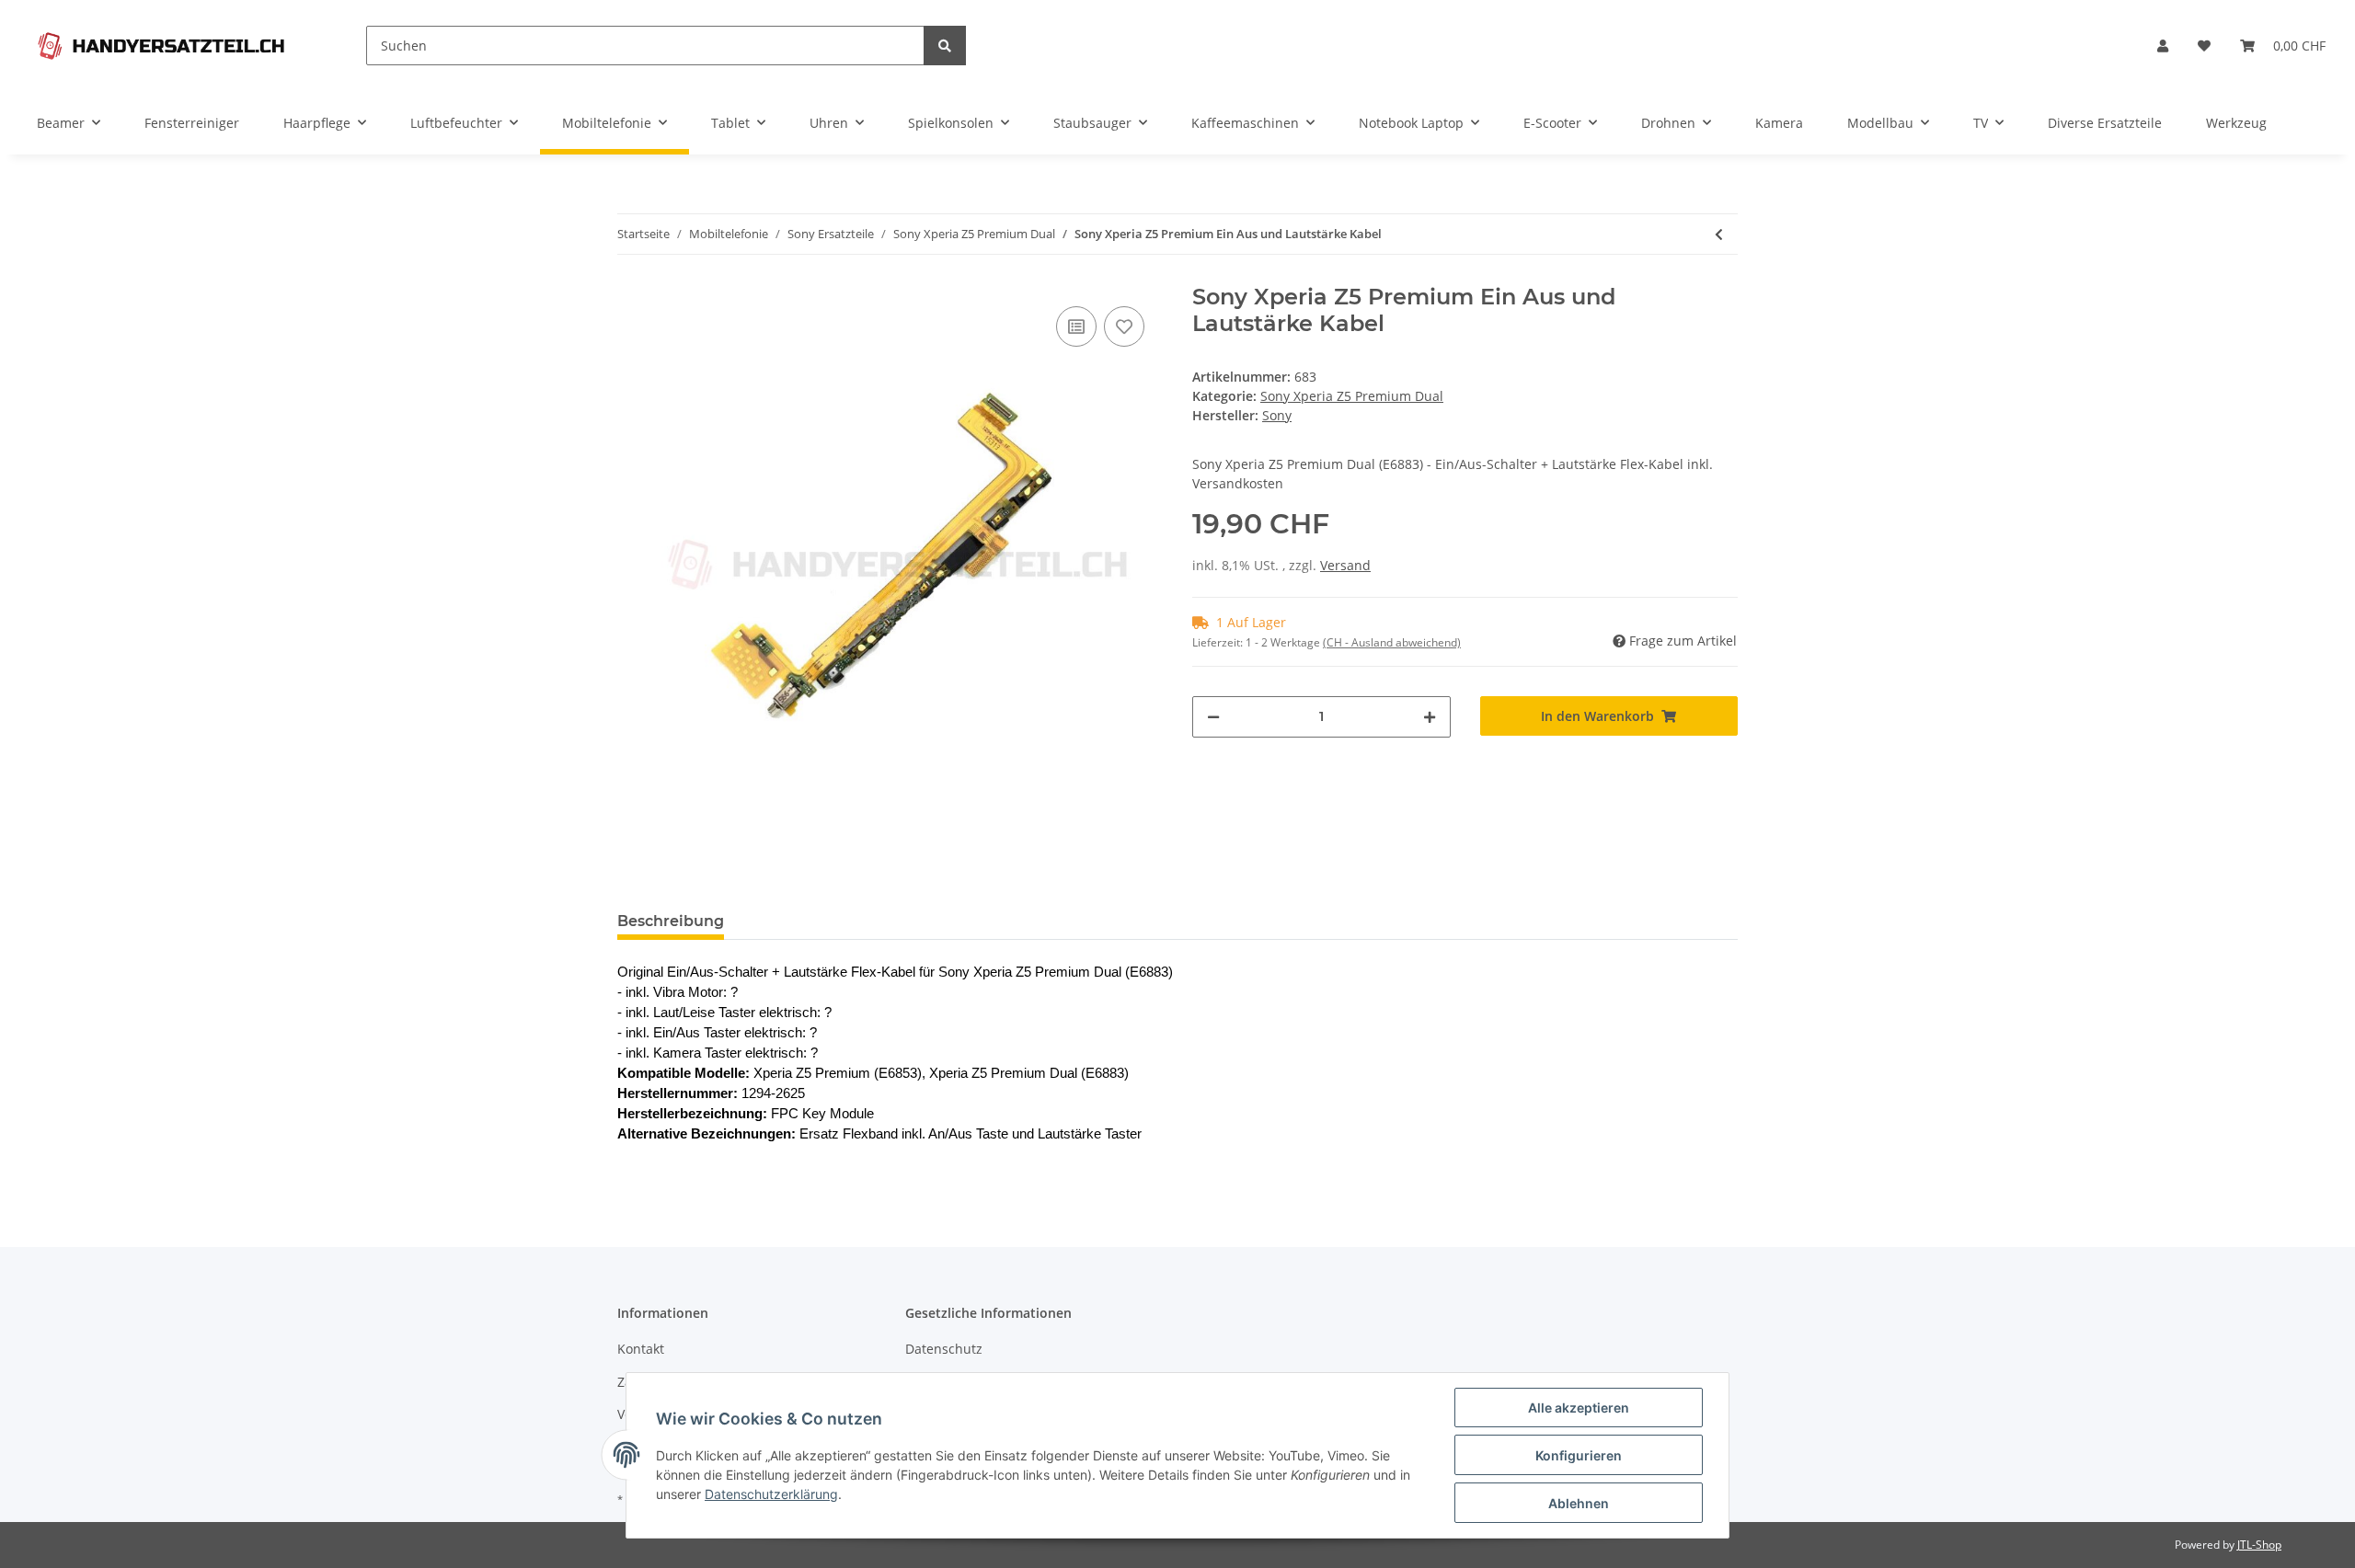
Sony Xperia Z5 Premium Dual (1352, 396)
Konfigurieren (1579, 1455)
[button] (2163, 46)
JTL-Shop (2259, 1545)
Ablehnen (1579, 1503)
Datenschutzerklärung (771, 1494)
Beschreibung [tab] (671, 921)
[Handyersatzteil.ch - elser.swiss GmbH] (161, 46)
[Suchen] (945, 46)
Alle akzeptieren (1579, 1408)
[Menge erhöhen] (1430, 717)
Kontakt (641, 1349)
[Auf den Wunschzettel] (1124, 326)
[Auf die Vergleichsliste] (1076, 326)
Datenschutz (944, 1349)
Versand (1345, 565)
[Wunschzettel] (2204, 46)
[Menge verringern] (1213, 717)
